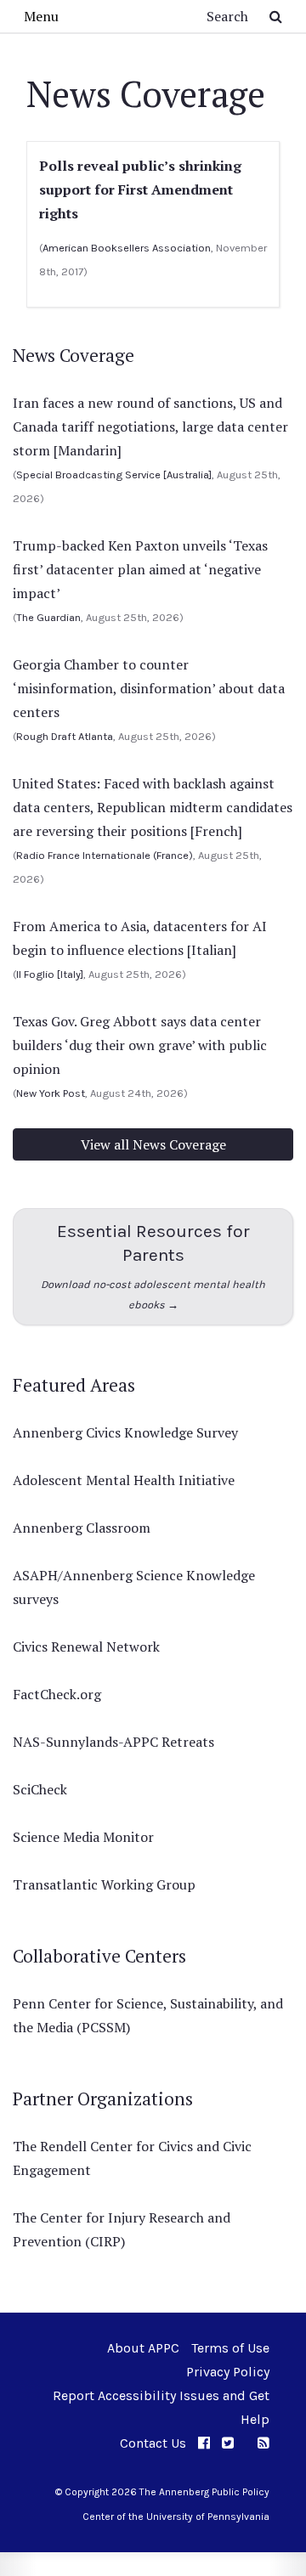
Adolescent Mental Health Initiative (124, 1480)
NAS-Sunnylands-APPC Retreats (113, 1742)
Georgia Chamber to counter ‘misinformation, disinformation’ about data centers (149, 688)
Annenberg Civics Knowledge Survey (125, 1432)
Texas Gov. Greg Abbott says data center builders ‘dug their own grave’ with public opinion (140, 1045)
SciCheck (40, 1789)
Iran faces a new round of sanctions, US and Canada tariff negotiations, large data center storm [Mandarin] (150, 427)
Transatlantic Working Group (104, 1884)
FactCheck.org (57, 1694)
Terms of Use (230, 2348)
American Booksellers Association (127, 248)
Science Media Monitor (83, 1837)
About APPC (143, 2348)
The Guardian (48, 617)
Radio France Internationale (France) (105, 855)
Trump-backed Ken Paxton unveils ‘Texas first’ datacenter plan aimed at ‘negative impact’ (140, 569)
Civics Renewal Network (86, 1647)
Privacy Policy (228, 2372)
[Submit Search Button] (276, 16)
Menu (41, 16)
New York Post (51, 1093)
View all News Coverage (153, 1144)
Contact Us (153, 2443)
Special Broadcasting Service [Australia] (114, 475)
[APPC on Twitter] (228, 2443)
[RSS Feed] (263, 2443)
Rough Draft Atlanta (65, 736)
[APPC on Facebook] (204, 2443)
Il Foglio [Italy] (50, 974)
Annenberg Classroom (82, 1528)
